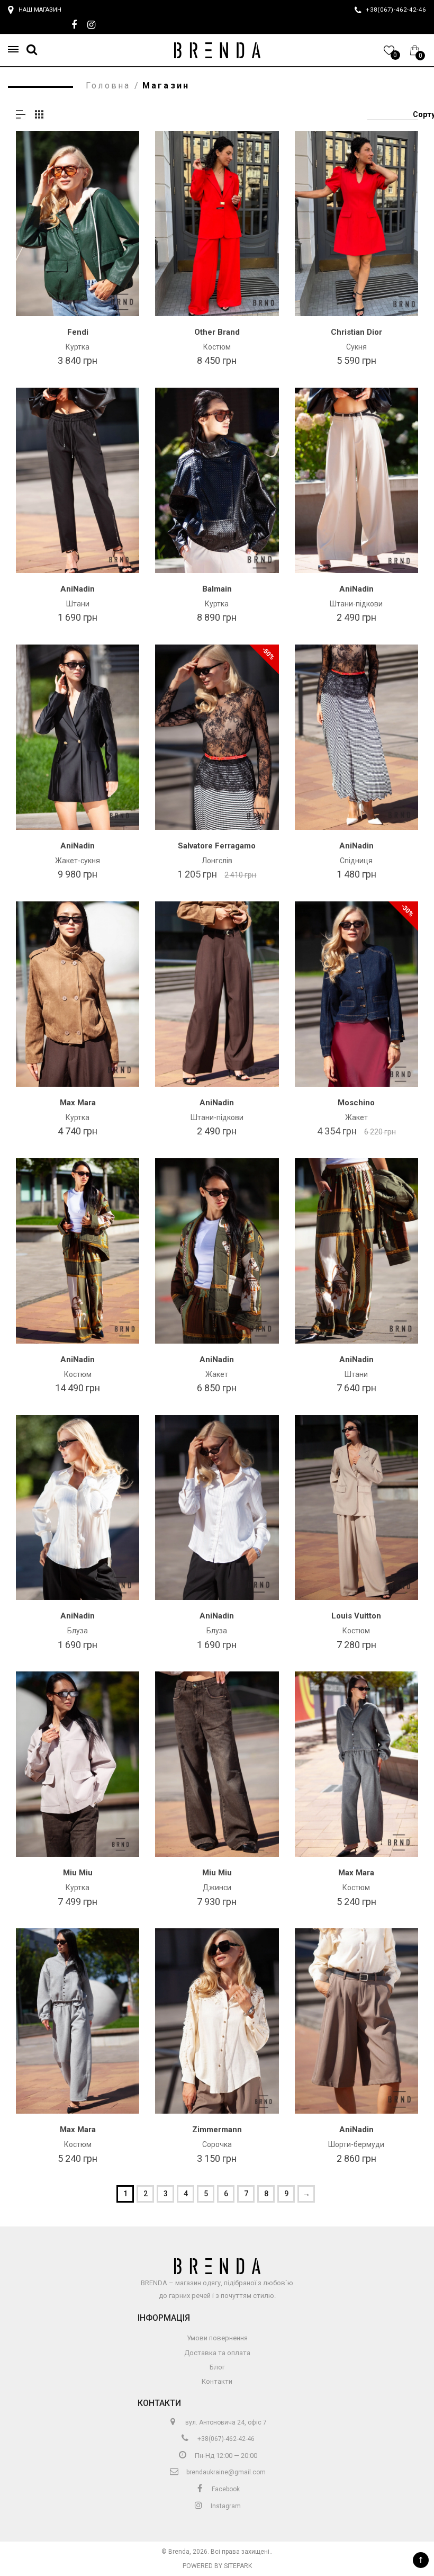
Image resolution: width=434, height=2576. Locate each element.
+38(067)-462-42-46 (225, 2439)
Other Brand (217, 332)
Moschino (356, 1103)
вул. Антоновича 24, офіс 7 (225, 2422)
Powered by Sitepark (217, 2566)
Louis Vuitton (356, 1616)
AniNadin (78, 589)
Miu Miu (78, 1873)
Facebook (225, 2489)
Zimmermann (217, 2130)
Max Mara (78, 1103)
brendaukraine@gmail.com (225, 2472)
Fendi (78, 332)
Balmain (217, 589)
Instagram (225, 2506)
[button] (16, 50)
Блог (217, 2367)
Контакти (217, 2381)
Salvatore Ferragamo (217, 846)
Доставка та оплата (217, 2353)
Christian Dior (356, 332)
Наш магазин (40, 10)
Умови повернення (217, 2338)
